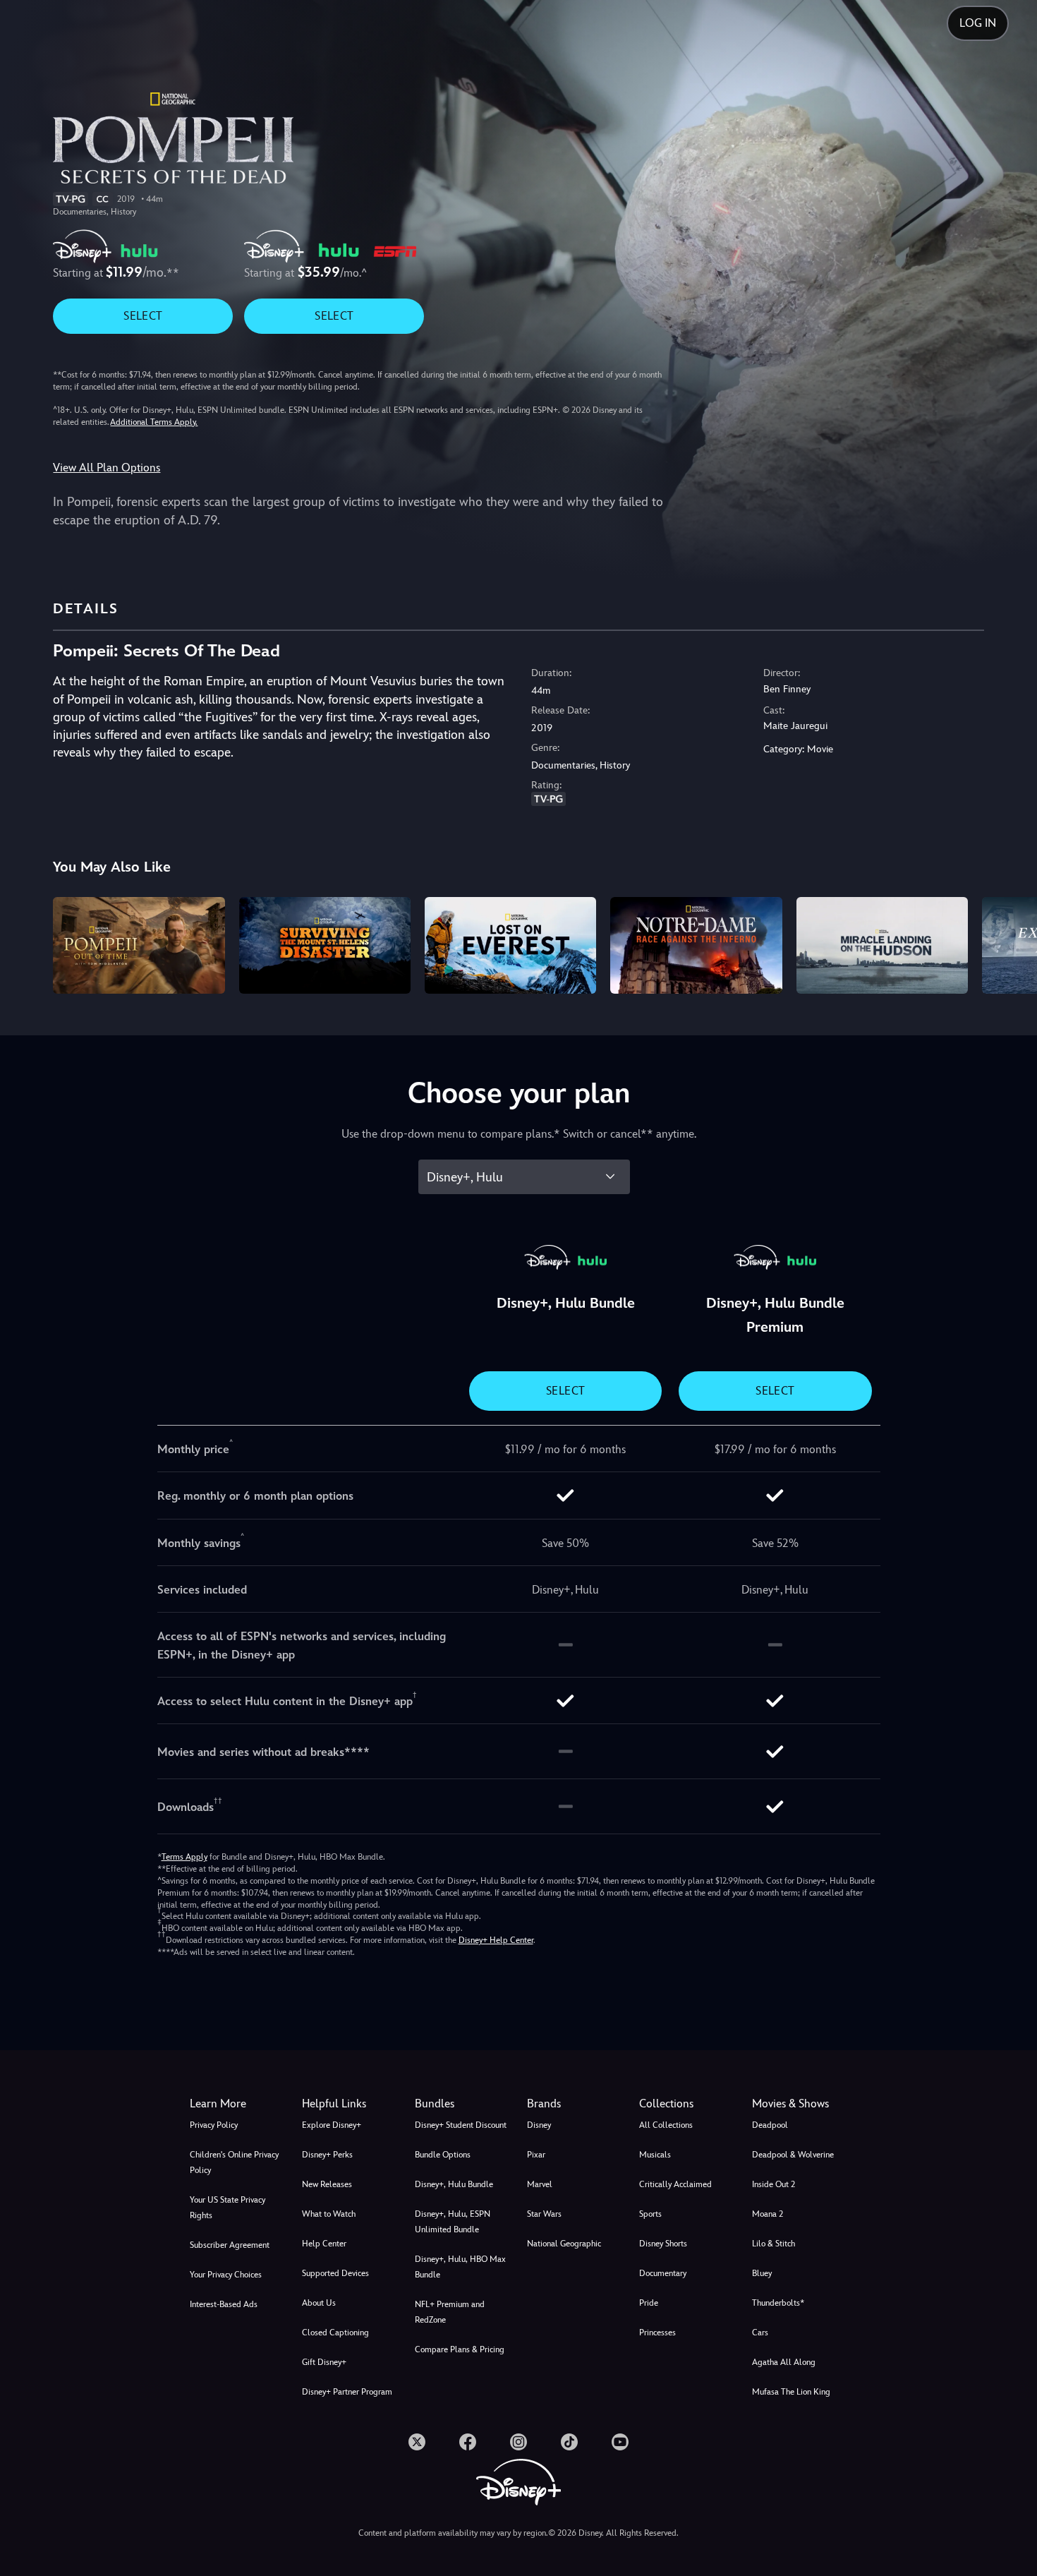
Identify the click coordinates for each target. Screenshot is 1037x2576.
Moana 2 (768, 2214)
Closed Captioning (335, 2333)
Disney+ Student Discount (461, 2125)
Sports (650, 2214)
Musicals (655, 2155)
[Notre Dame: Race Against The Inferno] (696, 945)
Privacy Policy (214, 2125)
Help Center (324, 2244)
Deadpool (770, 2125)
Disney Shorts (663, 2244)
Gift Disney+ (324, 2362)
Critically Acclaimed (675, 2184)
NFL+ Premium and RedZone (450, 2312)
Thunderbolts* (778, 2303)
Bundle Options (443, 2155)
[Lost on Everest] (510, 945)
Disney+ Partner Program (347, 2392)
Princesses (657, 2333)
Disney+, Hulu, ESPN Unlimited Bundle (453, 2222)
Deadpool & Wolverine (793, 2155)
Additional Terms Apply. (154, 422)
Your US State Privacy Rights (228, 2208)
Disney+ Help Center (496, 1940)
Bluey (762, 2273)
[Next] (1010, 943)
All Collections (666, 2125)
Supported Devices (335, 2273)
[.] (417, 2442)
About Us (319, 2303)
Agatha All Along (784, 2362)
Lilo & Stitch (774, 2244)
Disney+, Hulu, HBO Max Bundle (460, 2267)
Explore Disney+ (332, 2125)
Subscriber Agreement (230, 2245)
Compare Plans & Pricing (460, 2349)
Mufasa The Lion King (791, 2392)
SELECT (143, 316)
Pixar (536, 2155)
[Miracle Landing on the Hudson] (882, 945)
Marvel (540, 2184)
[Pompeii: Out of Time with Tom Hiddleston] (139, 945)
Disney (539, 2125)
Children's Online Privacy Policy (234, 2162)
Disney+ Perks (327, 2155)
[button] (350, 2104)
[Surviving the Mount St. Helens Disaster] (325, 945)
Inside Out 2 (774, 2184)
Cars (760, 2333)
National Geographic (564, 2244)
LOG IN (978, 23)
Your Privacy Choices (226, 2275)
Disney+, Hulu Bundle (454, 2184)
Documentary (663, 2273)
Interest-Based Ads (224, 2304)
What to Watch (329, 2214)
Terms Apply (184, 1857)
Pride (649, 2303)
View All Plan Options (107, 468)
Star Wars (544, 2214)
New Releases (327, 2184)
